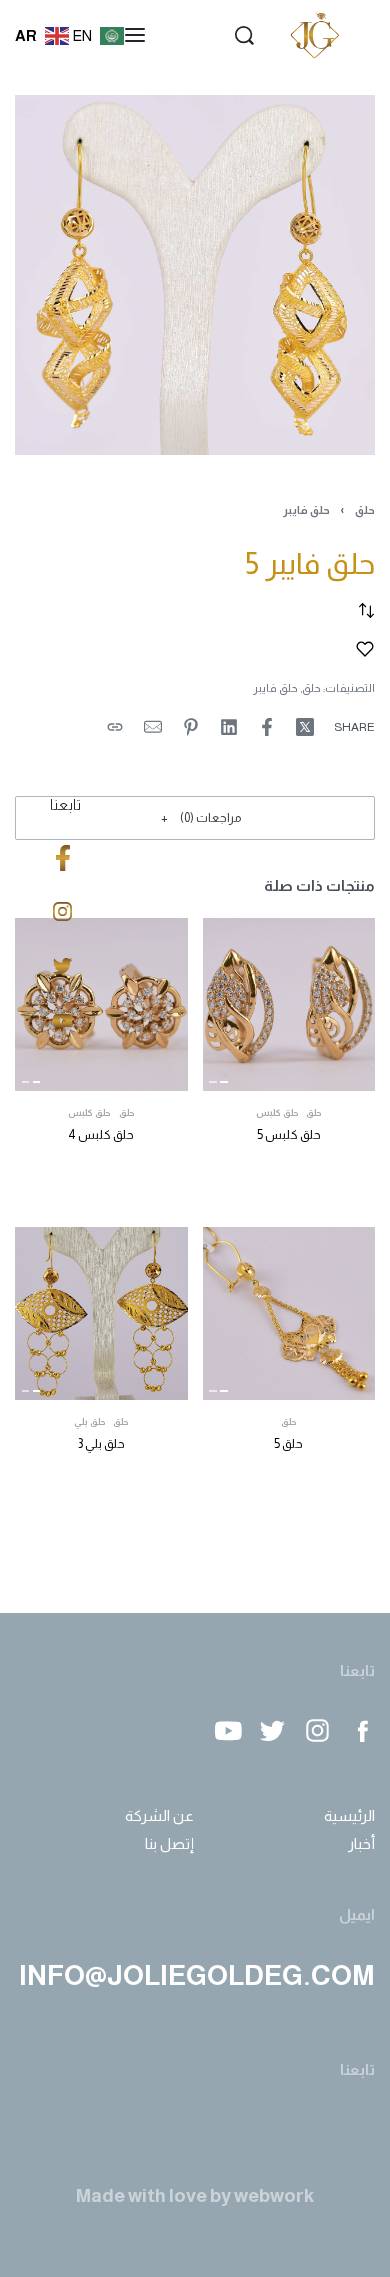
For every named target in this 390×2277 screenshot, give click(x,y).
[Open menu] (135, 35)
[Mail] (153, 727)
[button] (195, 817)
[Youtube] (227, 1730)
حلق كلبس (277, 1113)
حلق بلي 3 (101, 1444)
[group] (289, 1004)
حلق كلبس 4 (101, 1135)
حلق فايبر (306, 510)
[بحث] (244, 35)
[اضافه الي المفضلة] (365, 649)
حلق (365, 510)
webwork (274, 2195)
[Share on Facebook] (267, 727)
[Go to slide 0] (224, 1082)
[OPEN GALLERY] (195, 275)
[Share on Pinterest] (191, 727)
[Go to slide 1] (213, 1082)
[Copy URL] (115, 727)
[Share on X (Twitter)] (305, 727)
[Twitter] (272, 1730)
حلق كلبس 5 (289, 1135)
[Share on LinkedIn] (229, 727)
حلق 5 (288, 1444)
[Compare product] (366, 610)
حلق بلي (90, 1422)
